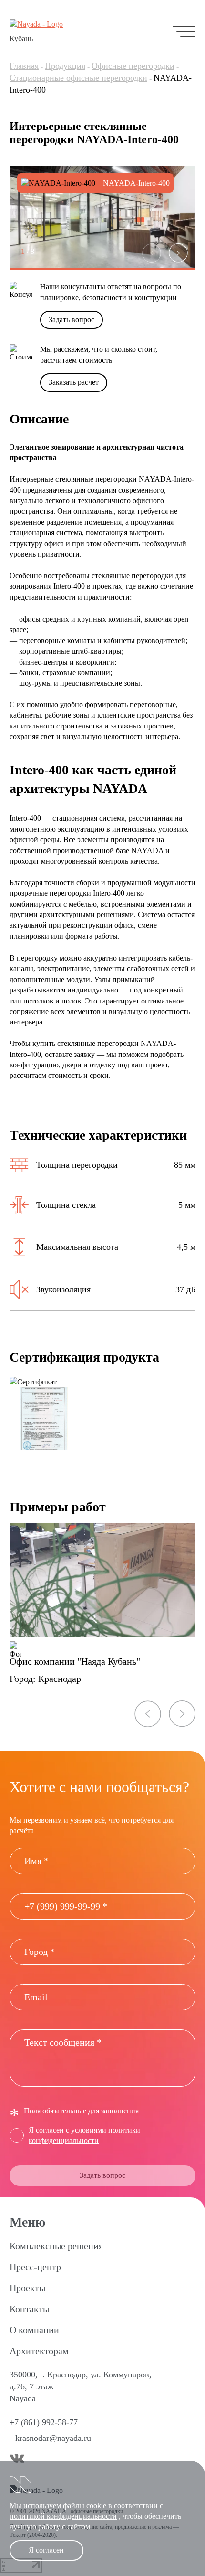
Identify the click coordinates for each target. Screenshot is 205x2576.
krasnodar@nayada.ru (53, 2438)
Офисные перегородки (133, 66)
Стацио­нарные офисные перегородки (78, 78)
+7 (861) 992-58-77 (44, 2422)
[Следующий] (178, 253)
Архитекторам (39, 2351)
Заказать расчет (74, 382)
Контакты (29, 2309)
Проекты (27, 2288)
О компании (34, 2330)
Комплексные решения (56, 2246)
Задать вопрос (72, 320)
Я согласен (46, 2550)
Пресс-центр (35, 2267)
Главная (24, 66)
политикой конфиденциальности (63, 2516)
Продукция (65, 66)
